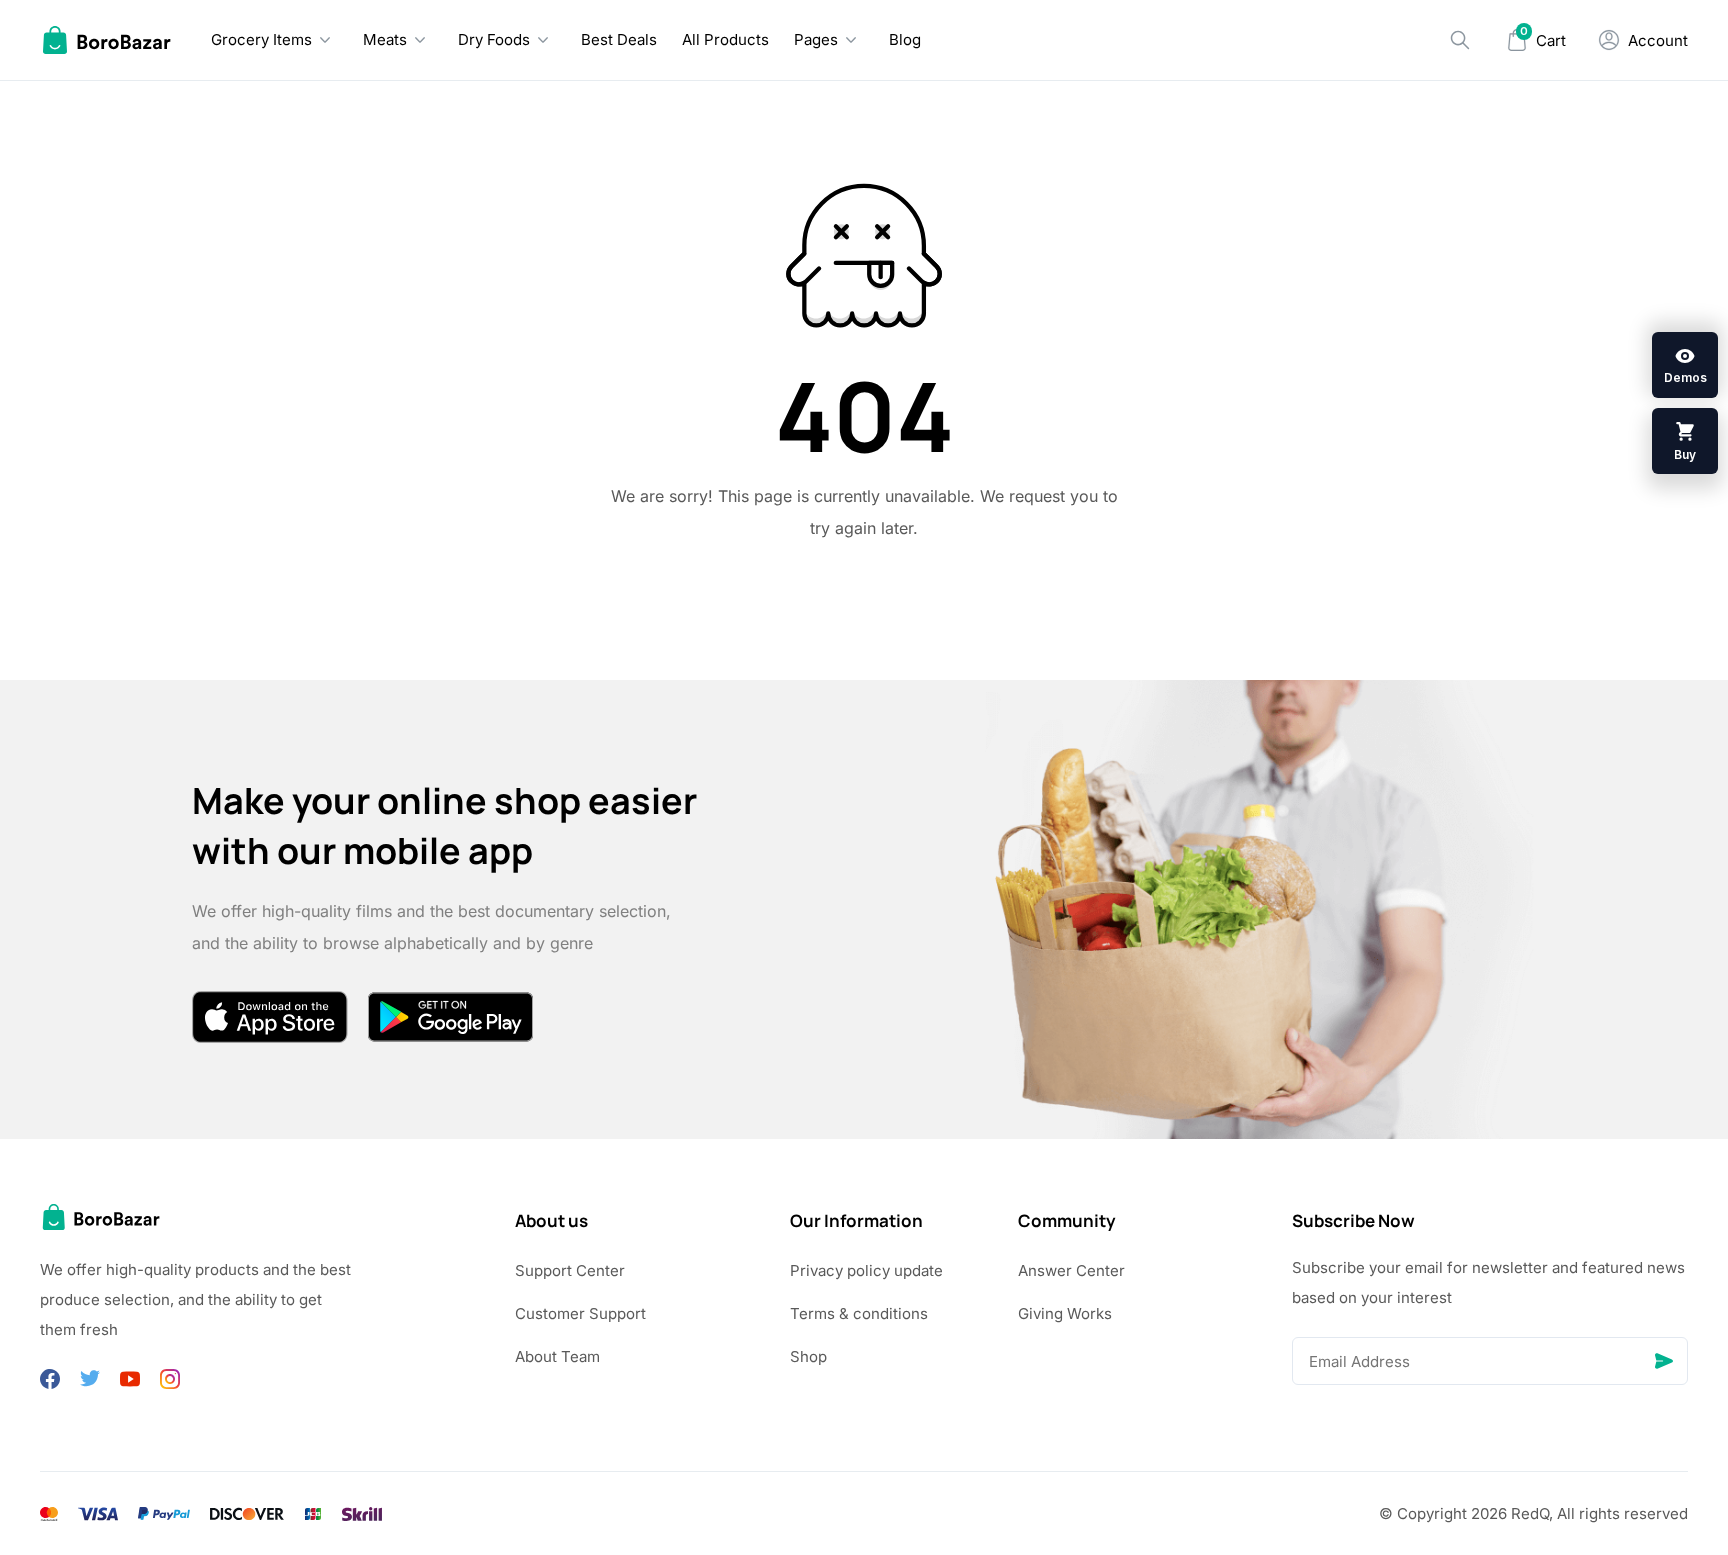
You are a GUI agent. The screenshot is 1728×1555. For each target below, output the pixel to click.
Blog (905, 39)
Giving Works (1065, 1313)
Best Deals (619, 39)
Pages (816, 39)
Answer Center (1071, 1270)
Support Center (570, 1270)
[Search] (1460, 40)
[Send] (1664, 1361)
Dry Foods (494, 39)
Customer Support (580, 1313)
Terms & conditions (859, 1313)
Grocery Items (261, 39)
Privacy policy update (866, 1270)
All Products (725, 39)
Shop (808, 1356)
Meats (385, 39)
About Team (557, 1356)
